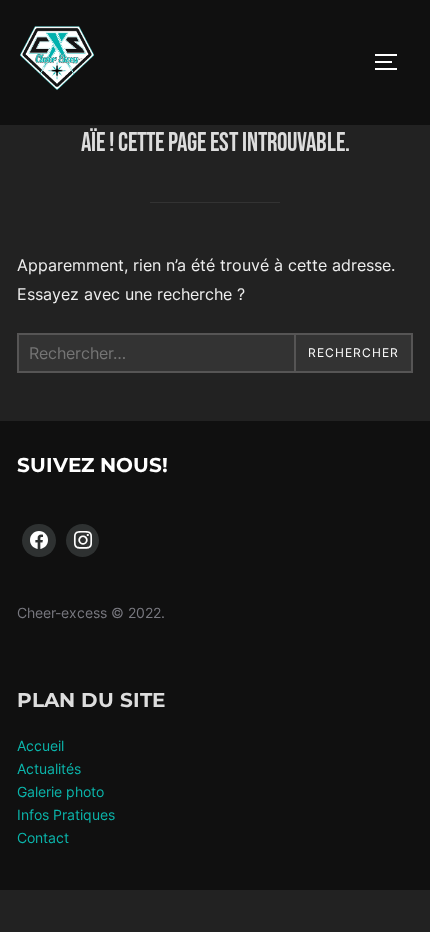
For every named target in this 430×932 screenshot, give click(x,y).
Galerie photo (60, 791)
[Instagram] (83, 541)
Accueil (40, 745)
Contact (43, 837)
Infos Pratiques (66, 814)
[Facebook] (39, 541)
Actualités (49, 768)
